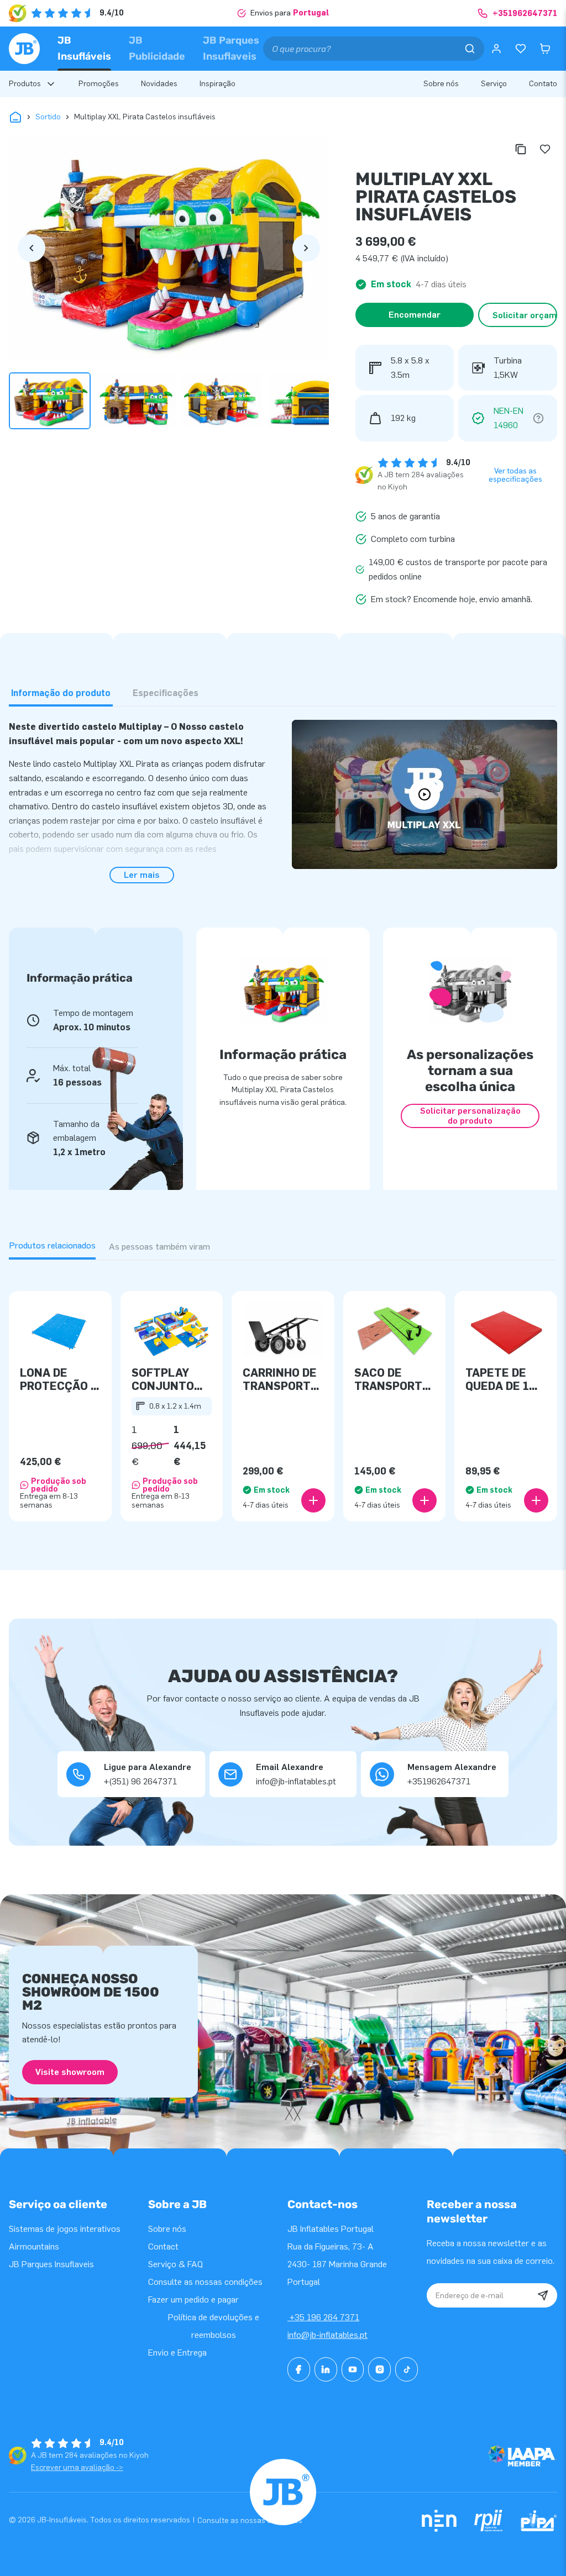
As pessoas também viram (159, 1247)
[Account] (496, 49)
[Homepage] (24, 49)
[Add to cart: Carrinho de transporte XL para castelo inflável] (313, 1500)
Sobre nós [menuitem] (441, 84)
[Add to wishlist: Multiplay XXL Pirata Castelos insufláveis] (545, 149)
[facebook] (299, 2369)
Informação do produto (61, 693)
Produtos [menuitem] (25, 84)
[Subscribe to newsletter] (543, 2295)
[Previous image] (32, 248)
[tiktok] (407, 2369)
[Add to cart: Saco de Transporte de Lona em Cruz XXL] (424, 1500)
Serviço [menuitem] (494, 84)
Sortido (48, 117)
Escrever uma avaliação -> (77, 2467)
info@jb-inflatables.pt (327, 2335)
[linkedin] (326, 2369)
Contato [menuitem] (543, 84)
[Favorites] (521, 49)
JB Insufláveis (84, 48)
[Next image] (306, 248)
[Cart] (545, 49)
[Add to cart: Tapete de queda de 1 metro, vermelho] (536, 1500)
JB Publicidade (157, 48)
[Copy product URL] (521, 149)
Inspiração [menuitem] (218, 84)
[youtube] (353, 2369)
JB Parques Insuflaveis (231, 48)
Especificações (166, 693)
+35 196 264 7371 (323, 2317)
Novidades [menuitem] (159, 84)
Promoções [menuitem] (99, 84)
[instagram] (379, 2369)
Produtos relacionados (52, 1245)
